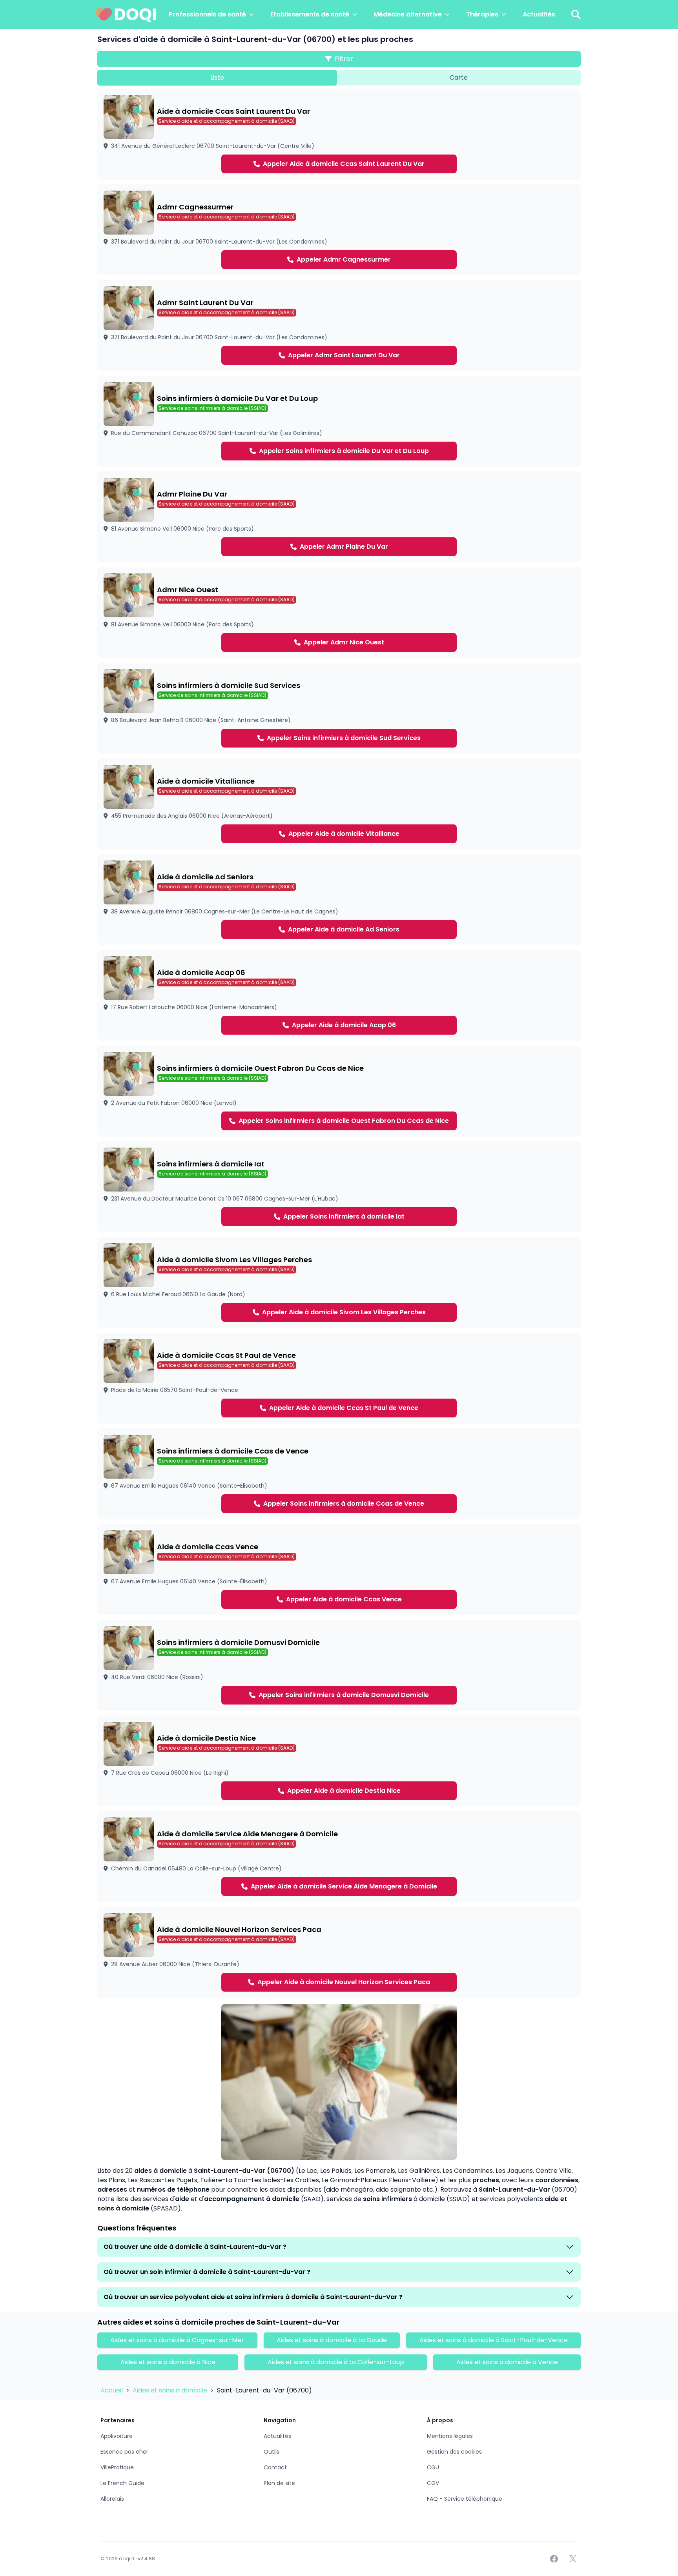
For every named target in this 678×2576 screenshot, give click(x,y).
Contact (275, 2467)
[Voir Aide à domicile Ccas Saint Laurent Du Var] (339, 134)
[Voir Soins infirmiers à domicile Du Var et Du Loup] (339, 421)
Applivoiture (117, 2436)
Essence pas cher (124, 2452)
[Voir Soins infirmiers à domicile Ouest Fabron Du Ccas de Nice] (339, 1091)
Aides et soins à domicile (171, 2390)
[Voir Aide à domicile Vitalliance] (339, 804)
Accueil (112, 2390)
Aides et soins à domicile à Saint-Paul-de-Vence (494, 2340)
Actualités (539, 14)
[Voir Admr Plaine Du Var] (339, 517)
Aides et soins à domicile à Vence (507, 2362)
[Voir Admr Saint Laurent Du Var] (339, 326)
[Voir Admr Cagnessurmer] (339, 230)
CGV (433, 2483)
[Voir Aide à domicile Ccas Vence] (339, 1570)
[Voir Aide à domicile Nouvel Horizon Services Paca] (339, 1952)
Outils (272, 2452)
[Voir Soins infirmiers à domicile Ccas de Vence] (339, 1474)
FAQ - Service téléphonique (465, 2499)
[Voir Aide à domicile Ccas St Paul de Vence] (339, 1378)
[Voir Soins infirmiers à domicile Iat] (339, 1187)
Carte (459, 77)
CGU (433, 2467)
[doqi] (126, 15)
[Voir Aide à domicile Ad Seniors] (339, 900)
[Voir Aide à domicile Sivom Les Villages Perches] (339, 1283)
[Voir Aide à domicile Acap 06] (339, 995)
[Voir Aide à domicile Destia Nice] (339, 1761)
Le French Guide (122, 2483)
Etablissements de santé (310, 14)
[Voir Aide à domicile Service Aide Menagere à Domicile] (339, 1857)
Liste (217, 77)
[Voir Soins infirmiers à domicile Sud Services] (339, 708)
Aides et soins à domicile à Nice (168, 2362)
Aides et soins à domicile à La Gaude (332, 2340)
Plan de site (279, 2483)
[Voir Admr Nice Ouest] (339, 613)
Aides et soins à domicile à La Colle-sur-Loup (336, 2362)
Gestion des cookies (454, 2452)
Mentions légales (450, 2436)
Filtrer (344, 59)
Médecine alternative (408, 14)
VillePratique (117, 2467)
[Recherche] (576, 15)
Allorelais (112, 2499)
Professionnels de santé (207, 14)
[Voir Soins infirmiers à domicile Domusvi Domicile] (339, 1665)
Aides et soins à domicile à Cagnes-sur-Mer (177, 2340)
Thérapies (482, 14)
